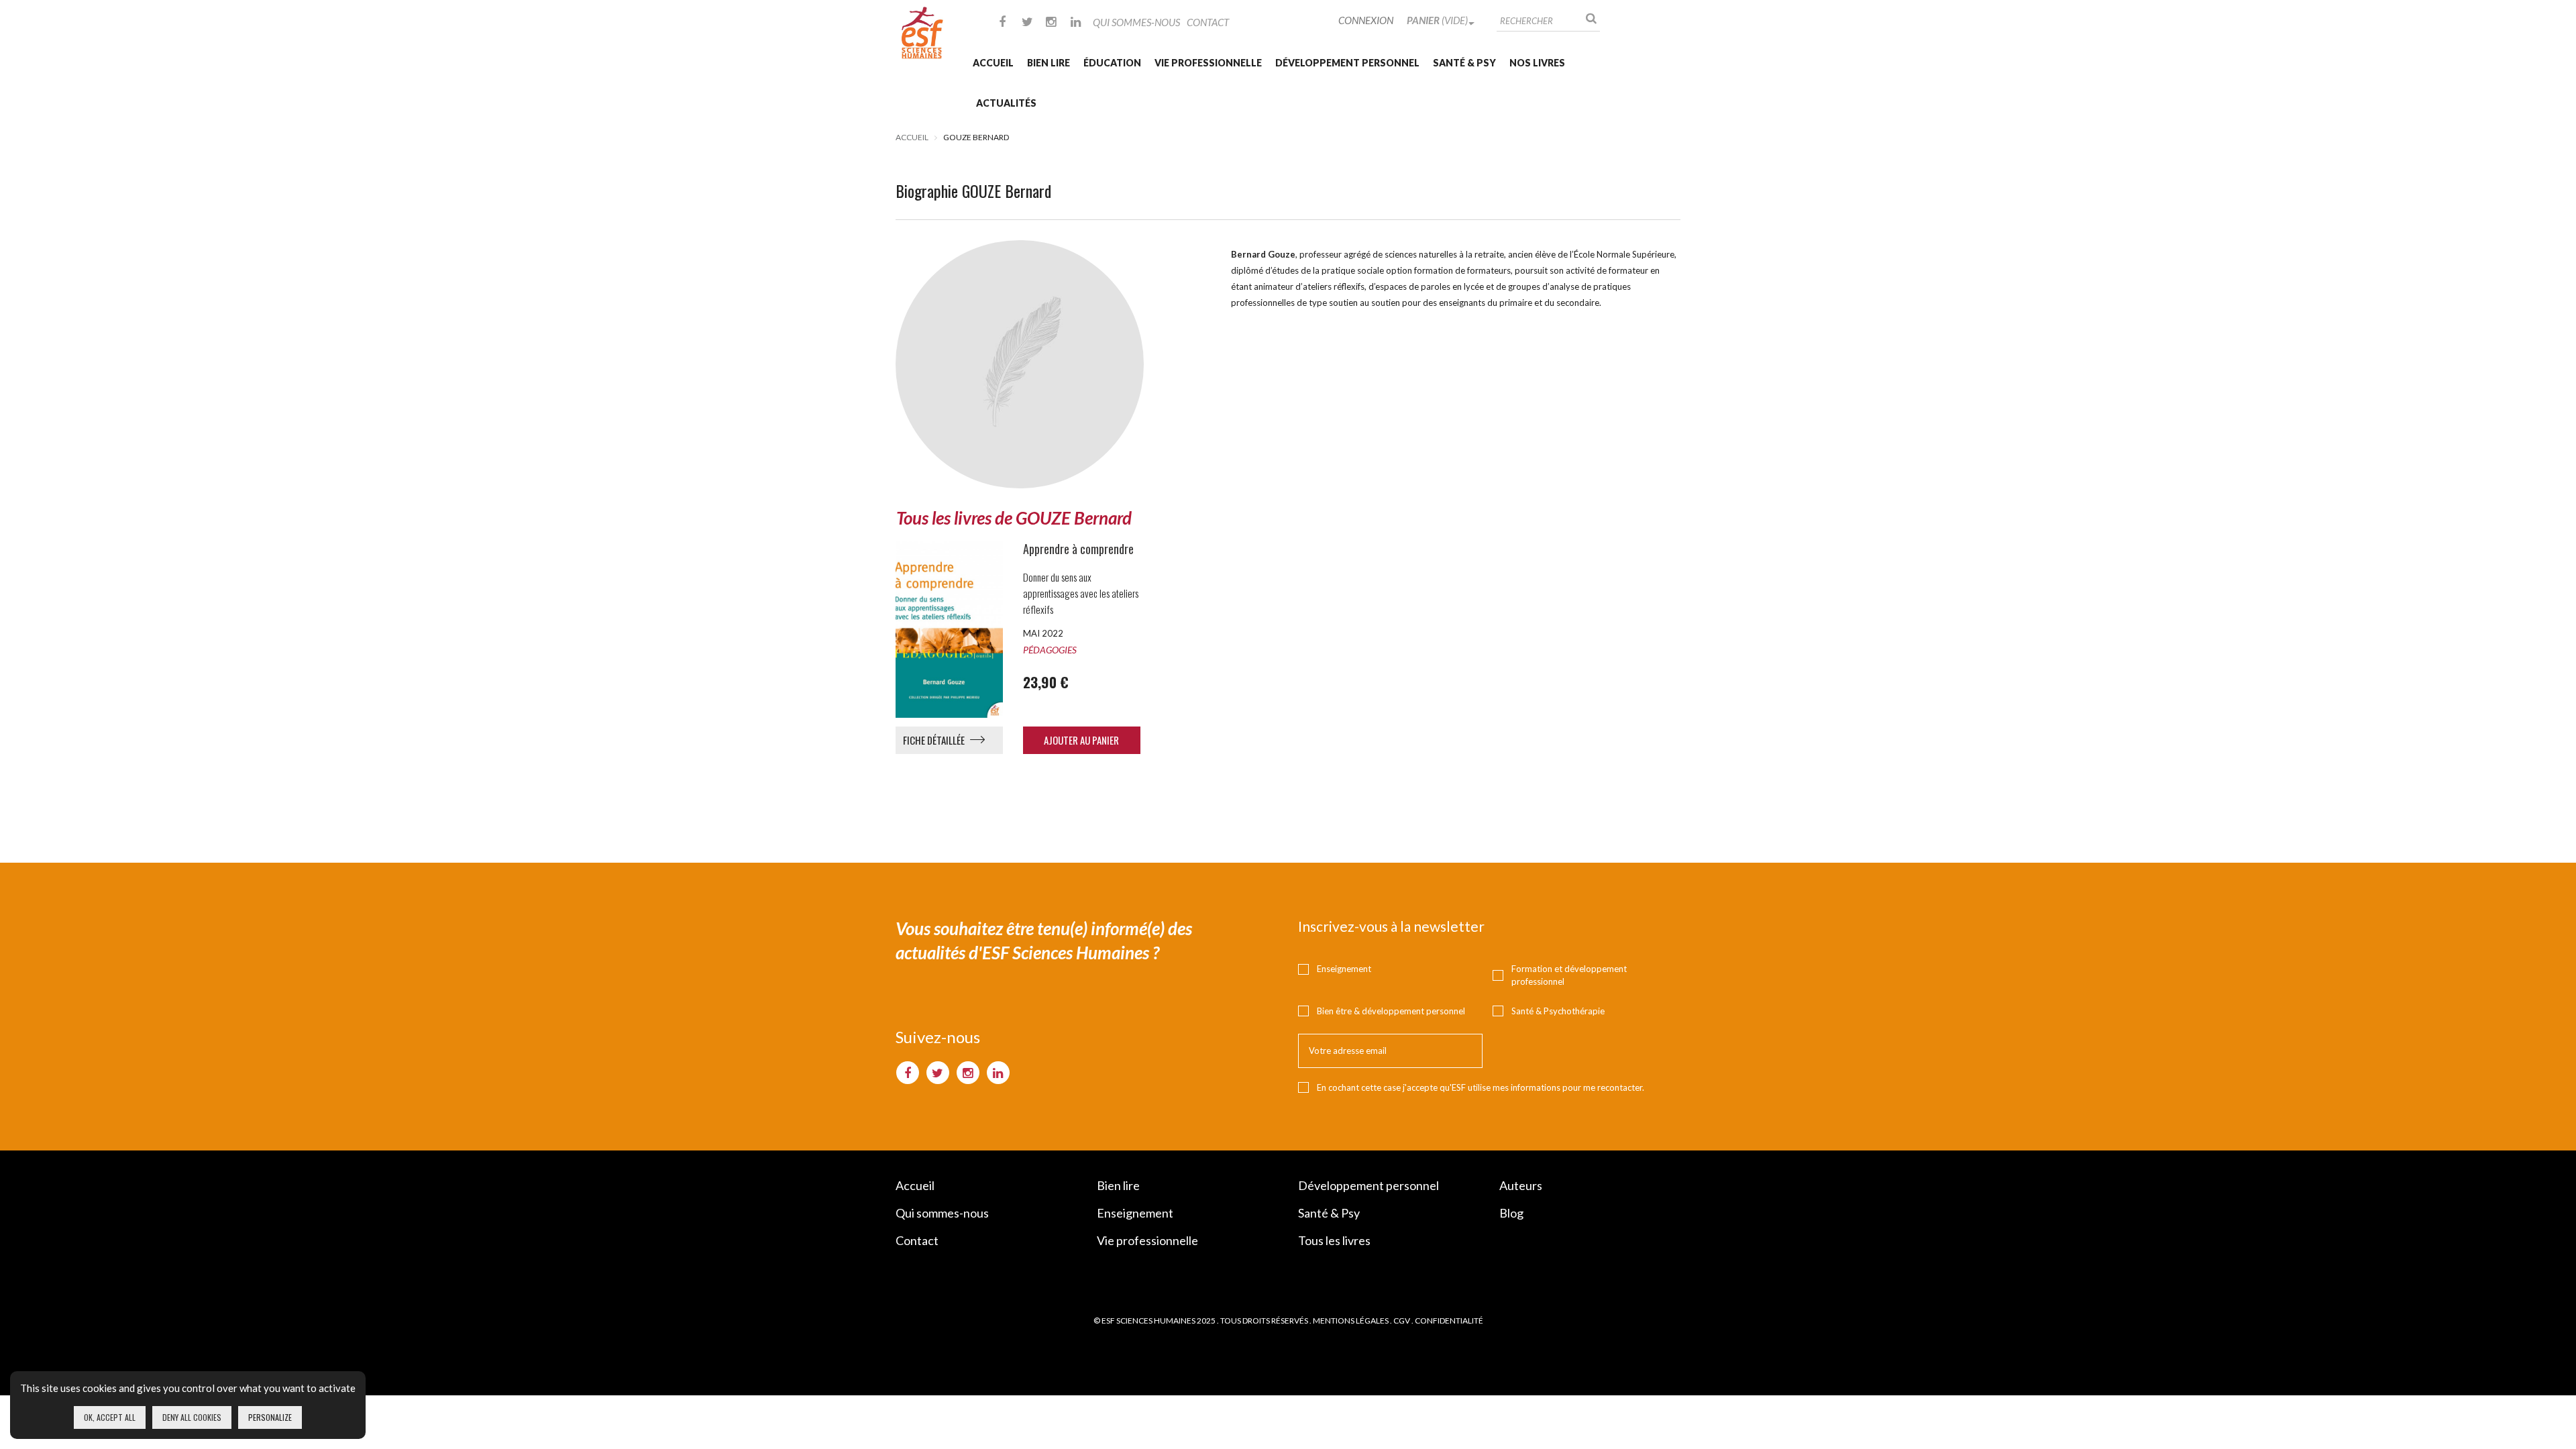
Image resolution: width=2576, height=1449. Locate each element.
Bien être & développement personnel (1391, 1011)
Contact (1208, 22)
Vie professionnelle (1208, 63)
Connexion (1366, 20)
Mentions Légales (1351, 1321)
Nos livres (1537, 63)
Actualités (1006, 103)
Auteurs (1521, 1185)
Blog (1511, 1213)
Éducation (1112, 63)
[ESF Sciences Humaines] (922, 33)
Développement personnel (1347, 63)
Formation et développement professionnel (1569, 975)
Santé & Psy (1464, 63)
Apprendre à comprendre (1078, 549)
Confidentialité (1449, 1321)
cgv (1402, 1321)
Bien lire (1049, 63)
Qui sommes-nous (1136, 22)
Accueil (993, 63)
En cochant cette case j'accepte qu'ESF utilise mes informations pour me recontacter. (1481, 1087)
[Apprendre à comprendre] (944, 629)
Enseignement (1344, 969)
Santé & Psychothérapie (1558, 1011)
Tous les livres (1334, 1240)
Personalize (270, 1417)
